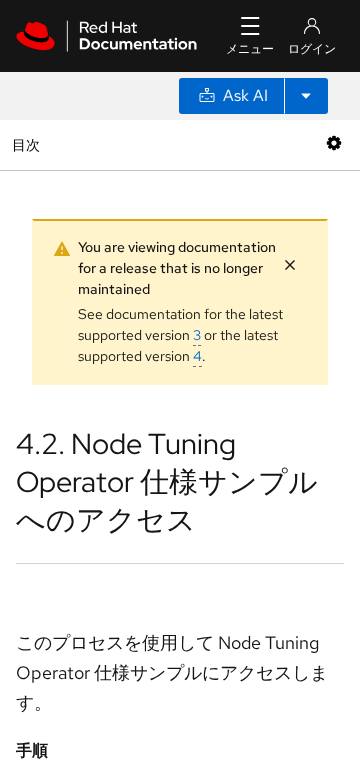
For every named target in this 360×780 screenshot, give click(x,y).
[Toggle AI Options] (306, 96)
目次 (28, 144)
